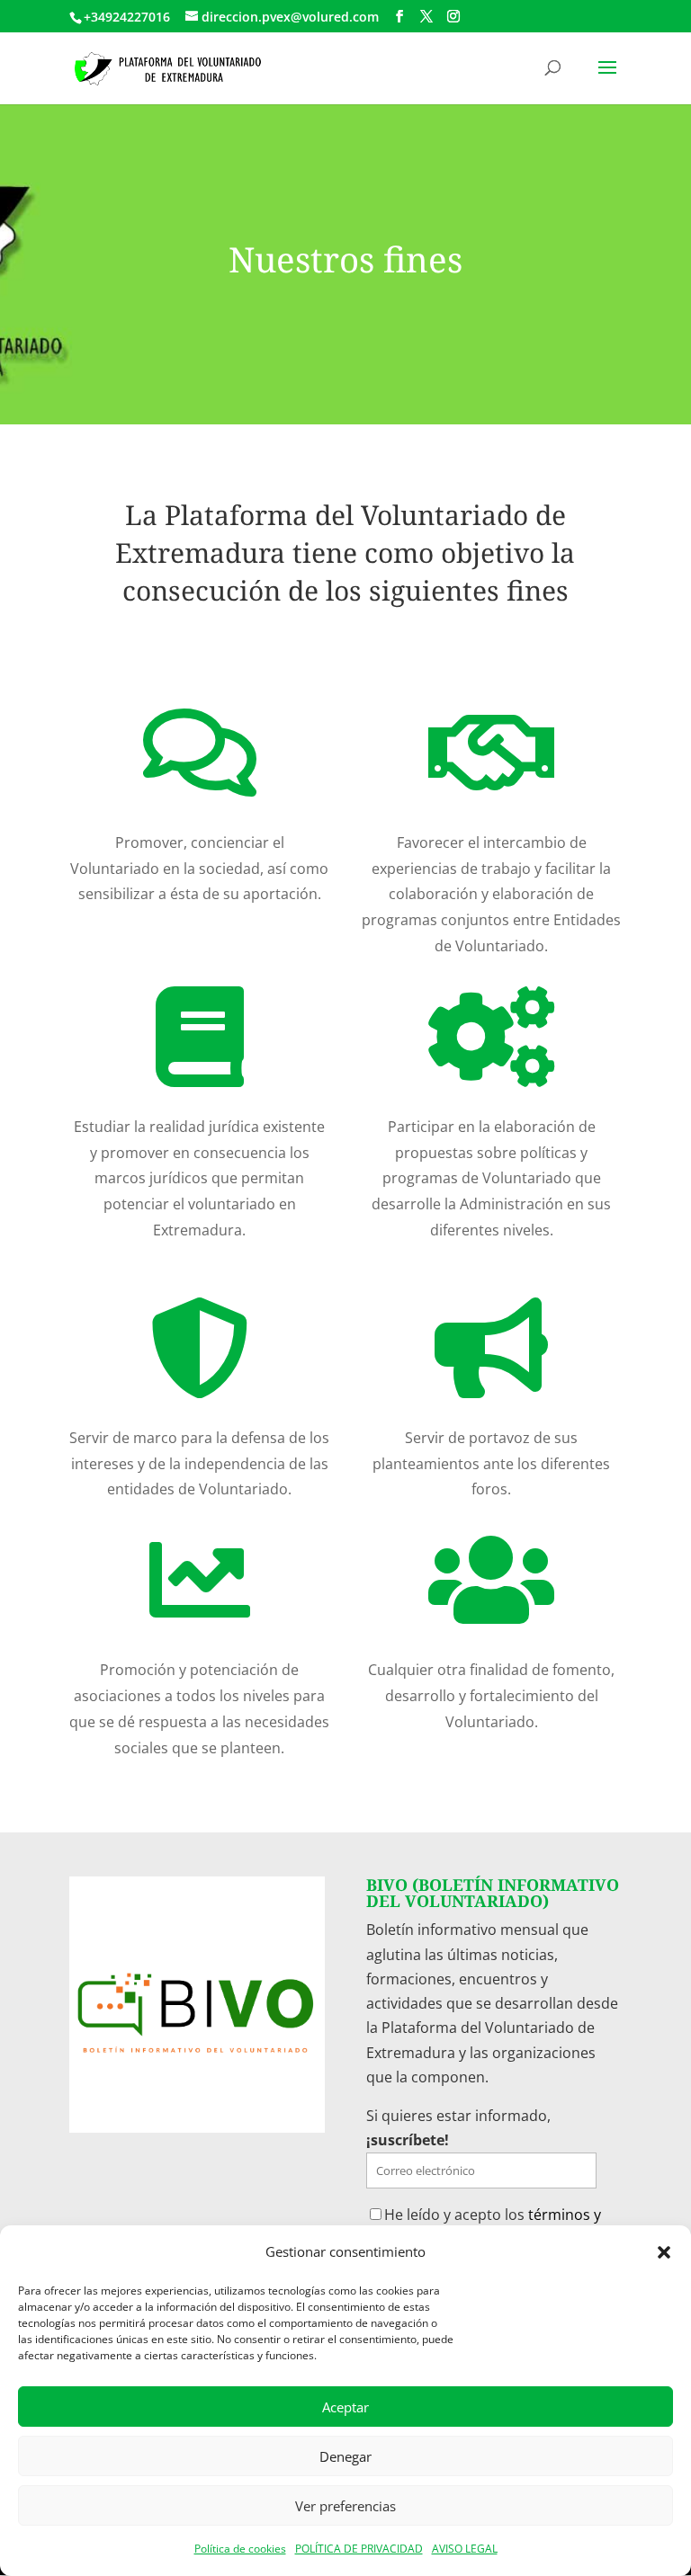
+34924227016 (127, 17)
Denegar (345, 2456)
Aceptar (345, 2407)
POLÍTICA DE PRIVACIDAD (359, 2549)
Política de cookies (240, 2549)
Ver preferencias (345, 2506)
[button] (664, 2252)
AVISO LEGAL (465, 2549)
